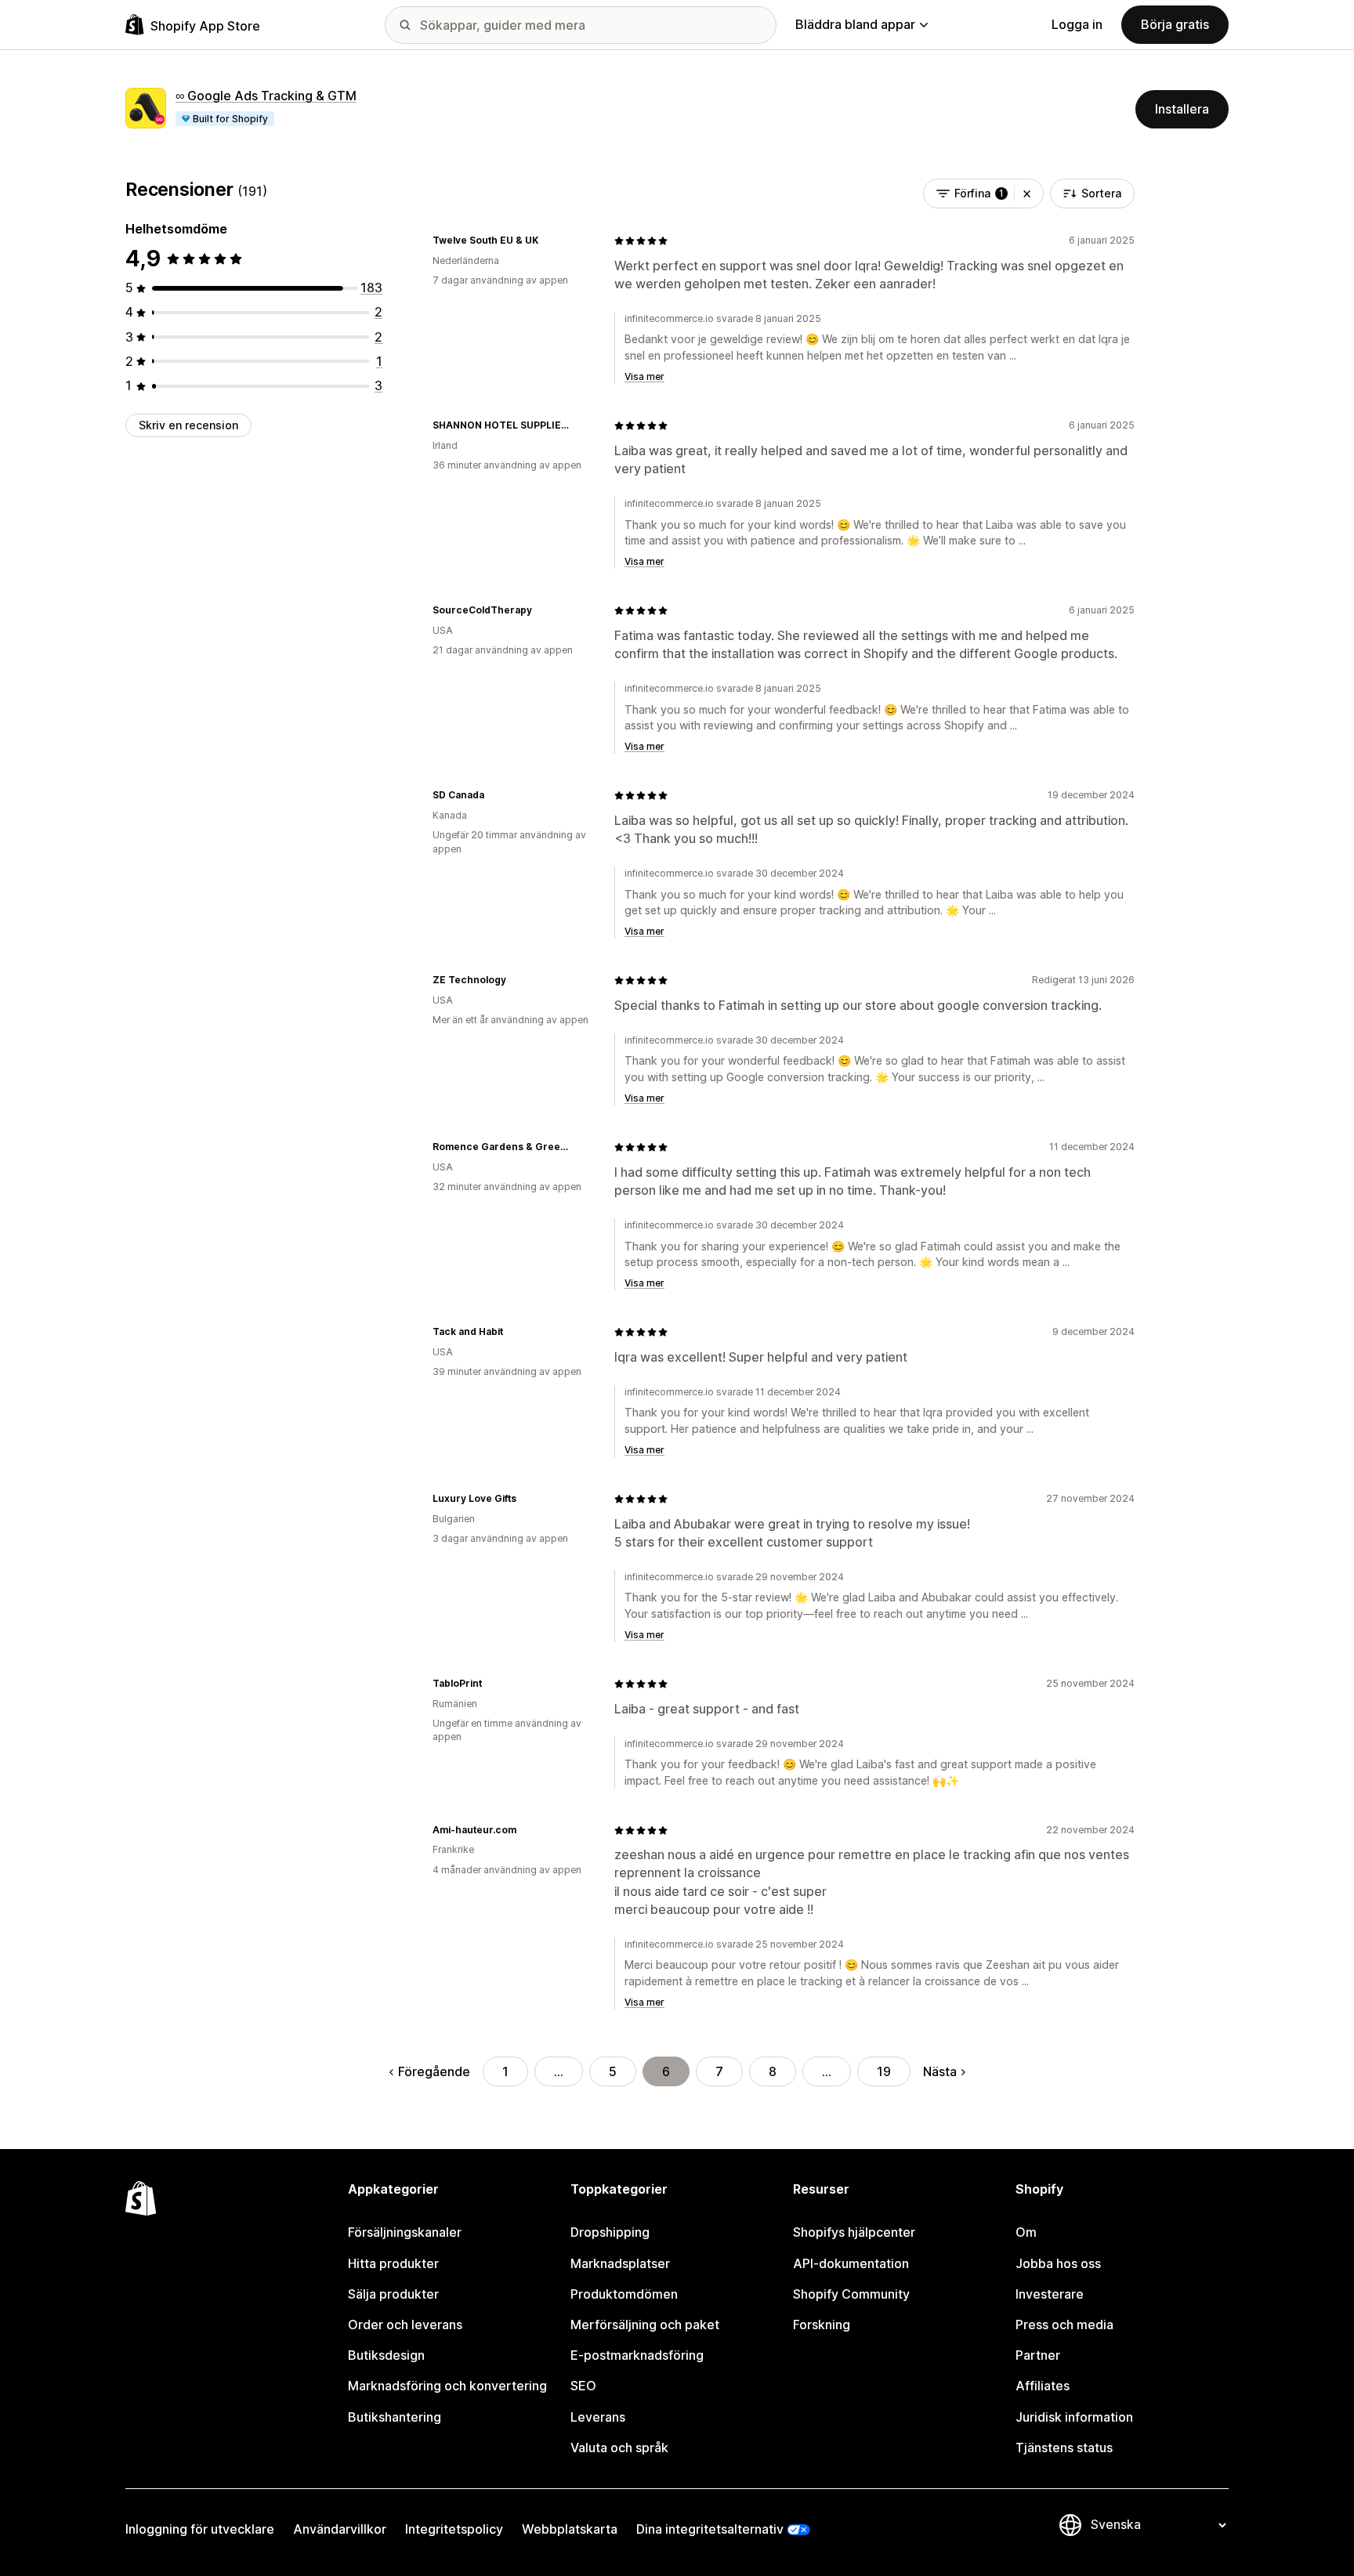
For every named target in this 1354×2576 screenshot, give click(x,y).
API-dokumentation (851, 2263)
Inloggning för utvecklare (200, 2529)
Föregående (434, 2071)
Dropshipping (610, 2232)
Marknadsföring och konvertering (447, 2386)
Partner (1038, 2355)
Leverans (598, 2417)
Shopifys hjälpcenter (854, 2232)
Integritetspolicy (454, 2529)
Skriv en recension (188, 425)
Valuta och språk (619, 2448)
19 (884, 2071)
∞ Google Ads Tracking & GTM (266, 96)
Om (1026, 2232)
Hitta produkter (393, 2263)
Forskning (822, 2325)
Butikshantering (395, 2417)
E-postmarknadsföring (637, 2355)
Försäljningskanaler (405, 2232)
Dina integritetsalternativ (710, 2529)
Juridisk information (1074, 2417)
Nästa (940, 2071)
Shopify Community (851, 2294)
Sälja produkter (393, 2294)
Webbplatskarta (570, 2529)
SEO (583, 2386)
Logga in (1077, 24)
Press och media (1064, 2325)
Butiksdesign (386, 2355)
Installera (1182, 109)
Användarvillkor (340, 2529)
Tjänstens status (1064, 2448)
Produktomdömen (624, 2294)
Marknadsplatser (620, 2263)
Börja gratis (1175, 24)
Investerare (1050, 2294)
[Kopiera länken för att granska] (548, 241)
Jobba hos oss (1058, 2263)
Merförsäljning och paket (645, 2325)
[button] (1027, 194)
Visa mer (644, 376)
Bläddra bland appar (855, 24)
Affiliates (1043, 2386)
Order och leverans (405, 2325)
